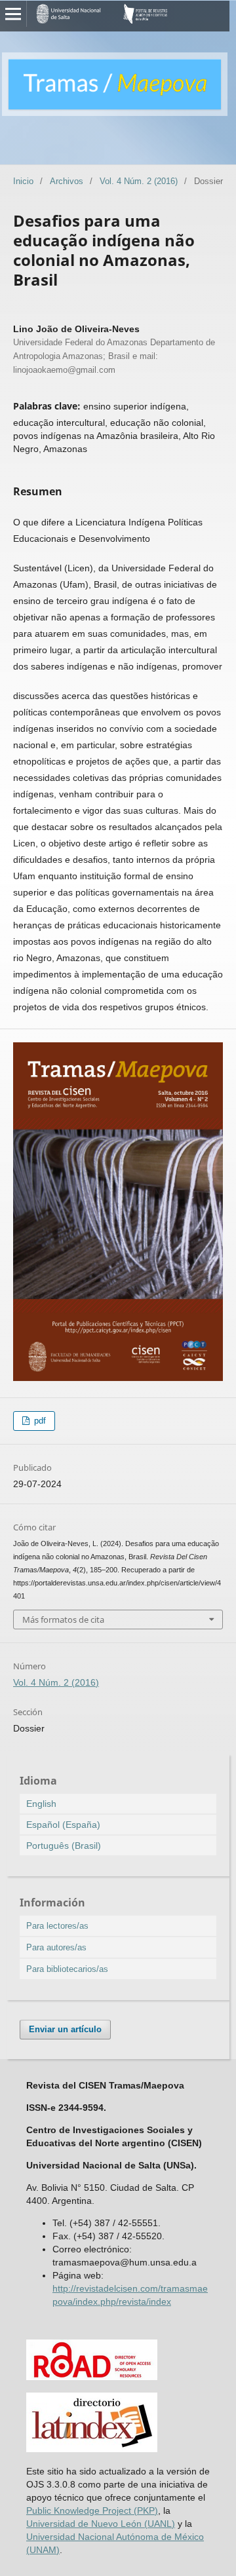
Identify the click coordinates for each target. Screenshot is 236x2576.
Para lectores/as (57, 1926)
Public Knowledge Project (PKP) (92, 2510)
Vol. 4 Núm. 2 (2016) (139, 181)
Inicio (23, 181)
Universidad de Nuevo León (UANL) (101, 2524)
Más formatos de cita (63, 1619)
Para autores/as (56, 1947)
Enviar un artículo (65, 2029)
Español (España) (63, 1825)
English (41, 1804)
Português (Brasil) (64, 1846)
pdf (39, 1421)
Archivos (67, 181)
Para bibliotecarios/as (67, 1969)
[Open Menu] (13, 14)
